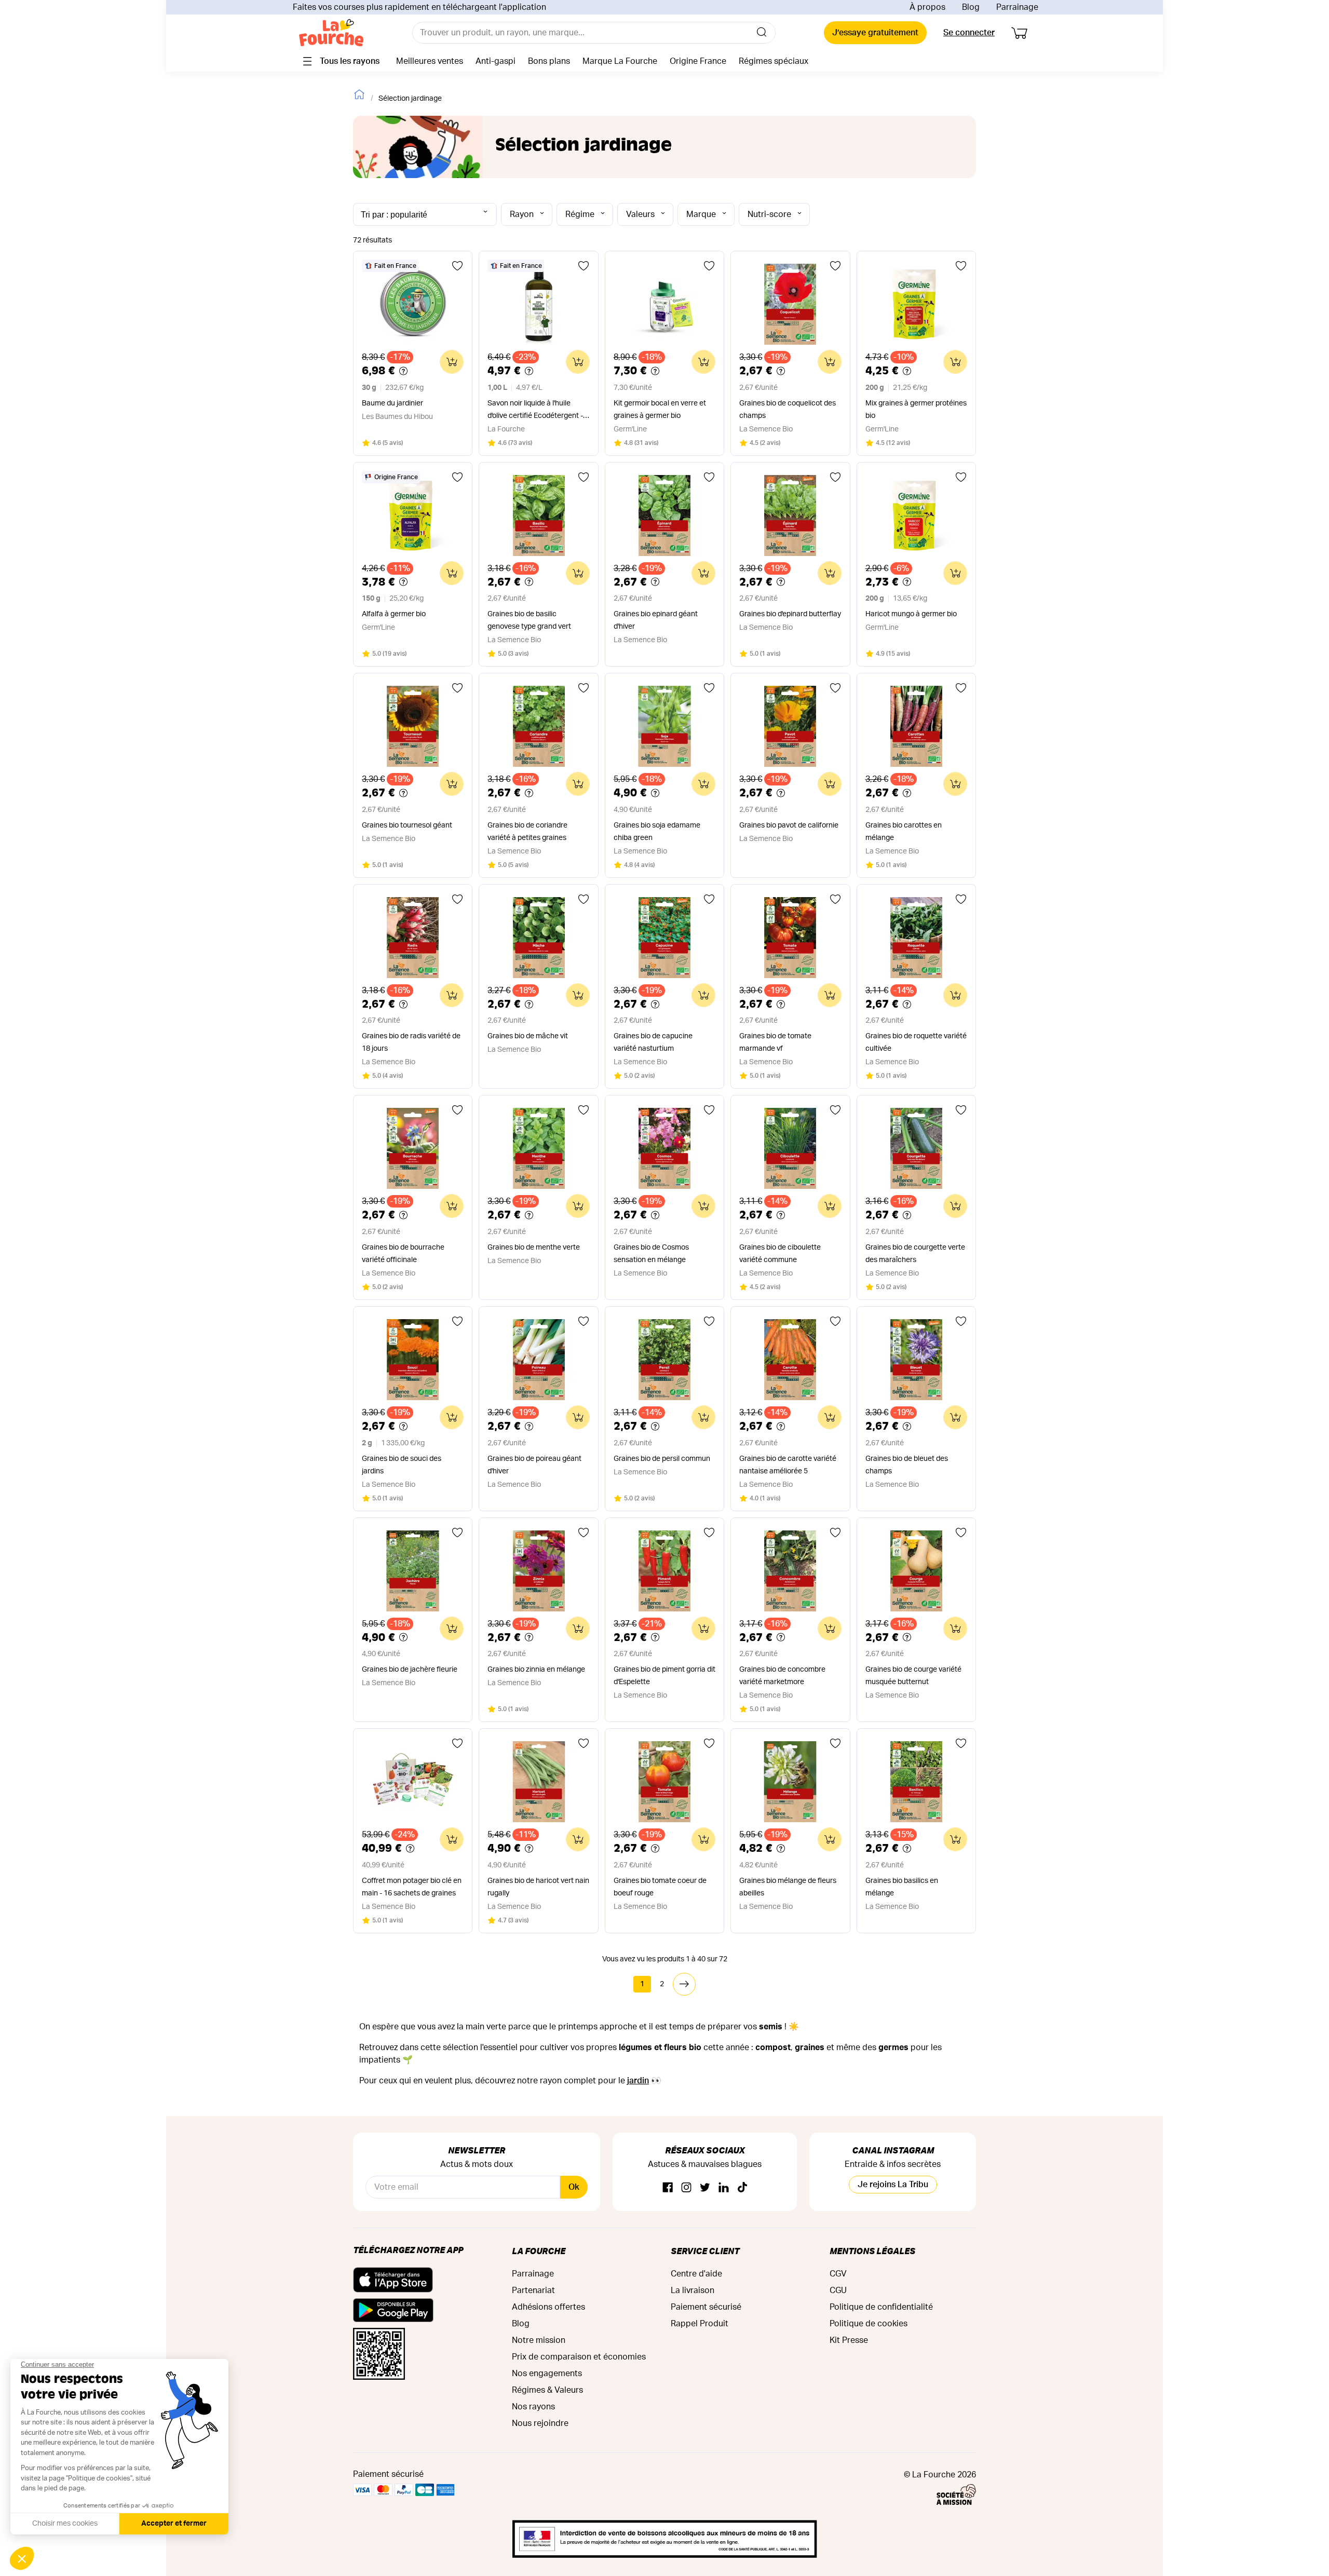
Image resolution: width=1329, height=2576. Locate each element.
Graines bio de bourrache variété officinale (403, 1254)
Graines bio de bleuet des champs (907, 1465)
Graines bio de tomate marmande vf (775, 1042)
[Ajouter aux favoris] (457, 266)
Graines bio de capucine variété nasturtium (653, 1042)
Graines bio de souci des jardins (402, 1465)
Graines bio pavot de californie (789, 825)
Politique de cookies (869, 2324)
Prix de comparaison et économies (579, 2357)
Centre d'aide (696, 2274)
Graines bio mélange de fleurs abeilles (788, 1887)
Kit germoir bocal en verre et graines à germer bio (660, 410)
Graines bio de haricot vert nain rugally (538, 1887)
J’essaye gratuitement (875, 33)
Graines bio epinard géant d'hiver (656, 620)
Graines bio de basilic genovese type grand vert (529, 620)
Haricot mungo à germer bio (911, 614)
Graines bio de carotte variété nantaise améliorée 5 (788, 1465)
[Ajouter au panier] (452, 362)
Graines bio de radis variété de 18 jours (411, 1042)
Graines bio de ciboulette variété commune (780, 1254)
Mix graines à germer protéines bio (916, 410)
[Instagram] (686, 2188)
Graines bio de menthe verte (534, 1248)
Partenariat (533, 2290)
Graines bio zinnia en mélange (536, 1670)
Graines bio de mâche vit (528, 1036)
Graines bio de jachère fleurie (410, 1670)
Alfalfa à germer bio (394, 614)
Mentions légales (872, 2251)
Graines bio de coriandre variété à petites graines (527, 832)
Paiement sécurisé (706, 2307)
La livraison (693, 2290)
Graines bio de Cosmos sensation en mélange (651, 1254)
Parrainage (1017, 7)
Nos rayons (533, 2407)
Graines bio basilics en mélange (902, 1887)
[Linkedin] (724, 2188)
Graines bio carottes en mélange (904, 832)
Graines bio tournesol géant (407, 825)
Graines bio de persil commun (662, 1459)
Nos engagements (547, 2374)
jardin (638, 2081)
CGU (838, 2290)
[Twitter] (705, 2188)
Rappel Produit (700, 2324)
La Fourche (539, 2251)
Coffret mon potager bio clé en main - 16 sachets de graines (412, 1887)
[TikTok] (742, 2188)
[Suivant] (684, 1984)
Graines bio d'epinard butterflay (790, 614)
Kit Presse (849, 2340)
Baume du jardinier (392, 403)
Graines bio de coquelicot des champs (788, 410)
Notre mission (539, 2340)
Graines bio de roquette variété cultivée (916, 1042)
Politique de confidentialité (881, 2307)
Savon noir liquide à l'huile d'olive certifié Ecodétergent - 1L (535, 411)
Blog (971, 7)
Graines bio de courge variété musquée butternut (913, 1676)
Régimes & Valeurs (547, 2390)
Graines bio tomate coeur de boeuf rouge (660, 1887)
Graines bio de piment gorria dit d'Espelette (664, 1676)
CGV (838, 2274)
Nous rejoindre (540, 2423)
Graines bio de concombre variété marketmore (782, 1676)
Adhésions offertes (548, 2307)
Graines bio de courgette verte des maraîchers (915, 1254)
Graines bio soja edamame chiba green (657, 832)
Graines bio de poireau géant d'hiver (534, 1465)
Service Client (705, 2251)
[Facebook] (668, 2188)
